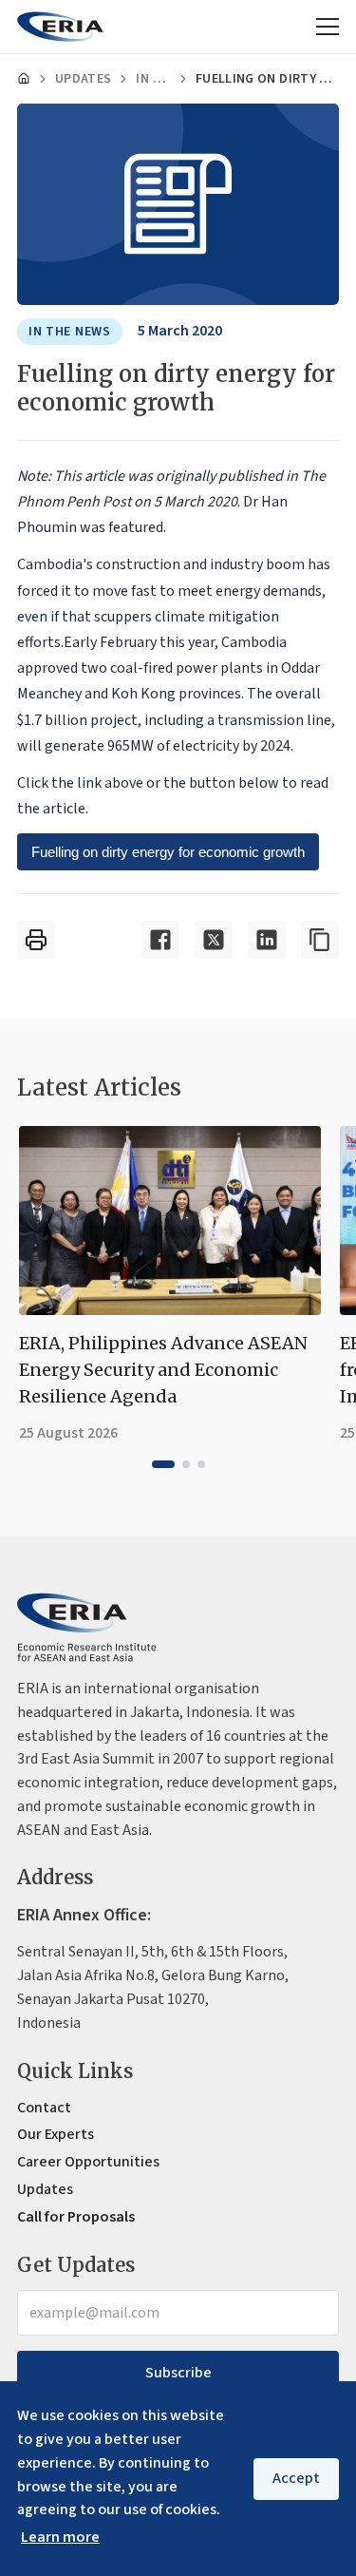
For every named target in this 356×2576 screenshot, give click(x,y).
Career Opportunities (88, 2162)
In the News (153, 79)
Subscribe (178, 2373)
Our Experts (56, 2134)
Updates (83, 79)
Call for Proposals (76, 2217)
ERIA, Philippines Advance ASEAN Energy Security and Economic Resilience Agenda (163, 1370)
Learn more (60, 2537)
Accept (296, 2478)
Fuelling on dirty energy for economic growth (168, 852)
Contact (44, 2108)
